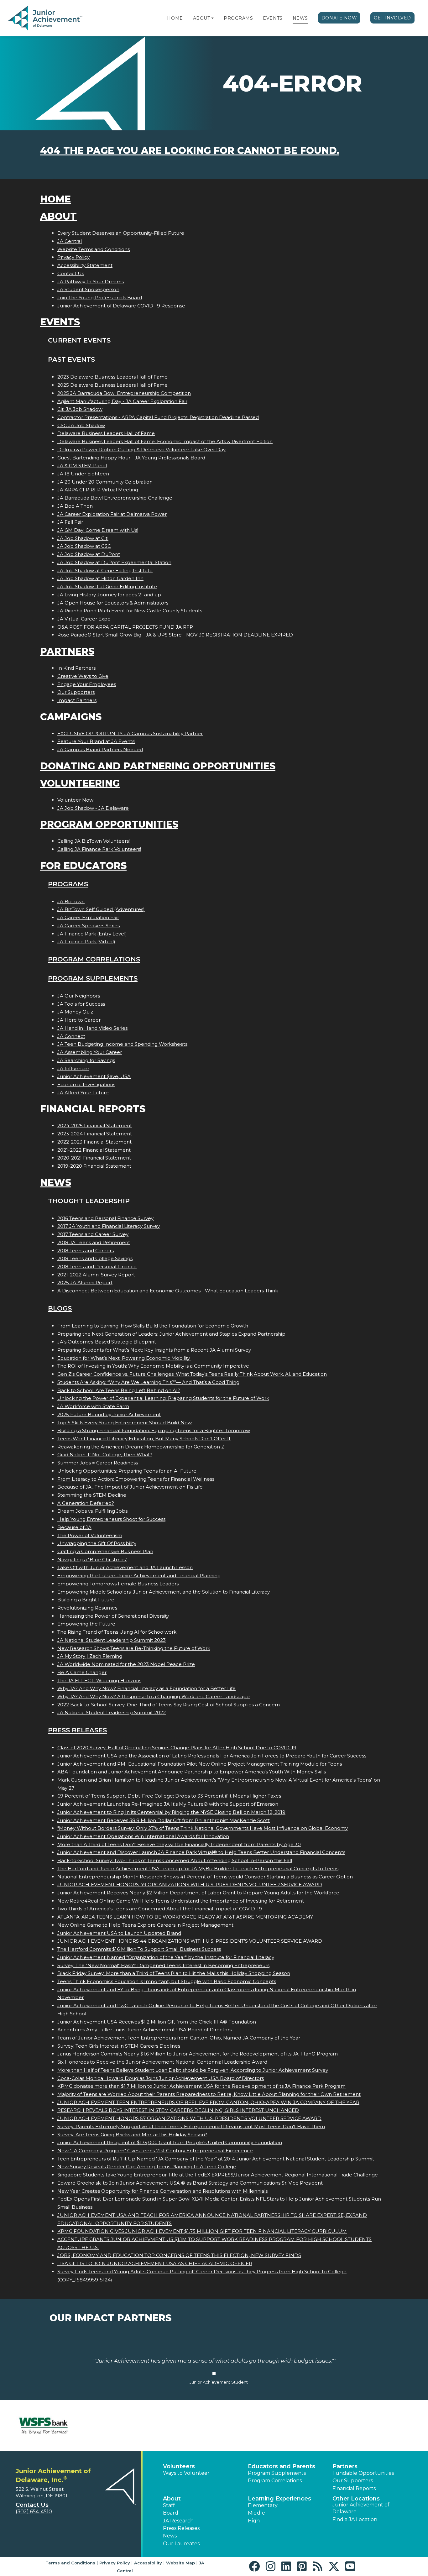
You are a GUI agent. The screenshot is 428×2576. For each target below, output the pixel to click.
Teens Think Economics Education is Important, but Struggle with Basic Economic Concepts (167, 1981)
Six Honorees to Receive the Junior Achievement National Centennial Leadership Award (162, 2062)
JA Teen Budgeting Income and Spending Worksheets (122, 1044)
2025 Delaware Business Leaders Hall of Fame (112, 385)
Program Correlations (94, 959)
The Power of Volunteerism (90, 1535)
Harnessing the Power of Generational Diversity (113, 1616)
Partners (67, 651)
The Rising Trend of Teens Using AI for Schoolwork (117, 1632)
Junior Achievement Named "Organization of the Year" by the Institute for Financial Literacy (166, 1957)
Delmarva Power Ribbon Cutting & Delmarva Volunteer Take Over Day (141, 450)
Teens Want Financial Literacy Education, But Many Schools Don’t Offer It (144, 1439)
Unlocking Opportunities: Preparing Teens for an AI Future (127, 1471)
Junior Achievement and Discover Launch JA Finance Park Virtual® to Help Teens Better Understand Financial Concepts (201, 1852)
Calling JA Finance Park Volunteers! (99, 849)
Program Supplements (93, 978)
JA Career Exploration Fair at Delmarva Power (112, 514)
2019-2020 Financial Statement (94, 1166)
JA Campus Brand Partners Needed (100, 749)
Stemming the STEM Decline (92, 1495)
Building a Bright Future (86, 1600)
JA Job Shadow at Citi (83, 538)
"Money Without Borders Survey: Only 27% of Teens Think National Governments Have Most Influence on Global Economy (203, 1828)
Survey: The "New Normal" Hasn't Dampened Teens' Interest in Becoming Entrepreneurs (163, 1965)
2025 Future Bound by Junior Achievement (109, 1414)
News (300, 18)
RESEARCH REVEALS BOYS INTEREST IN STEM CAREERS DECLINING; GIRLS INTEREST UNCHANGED (178, 2110)
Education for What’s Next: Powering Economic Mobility (124, 1358)
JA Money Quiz (75, 1012)
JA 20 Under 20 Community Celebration (105, 482)
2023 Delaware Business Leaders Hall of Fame (112, 377)
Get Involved (392, 18)
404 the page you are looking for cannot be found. (190, 151)
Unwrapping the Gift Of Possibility (97, 1543)
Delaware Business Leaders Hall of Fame (106, 433)
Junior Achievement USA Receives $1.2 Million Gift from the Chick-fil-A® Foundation (157, 2022)
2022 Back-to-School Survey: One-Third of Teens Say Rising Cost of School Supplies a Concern (169, 1705)
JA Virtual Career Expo (84, 619)
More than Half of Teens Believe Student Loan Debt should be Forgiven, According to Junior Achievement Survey (193, 2070)
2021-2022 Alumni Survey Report (96, 1275)
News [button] (170, 2536)
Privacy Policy (73, 257)
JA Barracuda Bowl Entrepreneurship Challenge (115, 498)
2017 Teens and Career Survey (93, 1234)
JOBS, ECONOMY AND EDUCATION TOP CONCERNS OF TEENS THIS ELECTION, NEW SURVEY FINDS (179, 2255)
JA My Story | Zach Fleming (90, 1656)
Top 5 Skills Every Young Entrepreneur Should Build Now (125, 1423)
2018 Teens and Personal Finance (97, 1267)
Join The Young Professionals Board (100, 298)
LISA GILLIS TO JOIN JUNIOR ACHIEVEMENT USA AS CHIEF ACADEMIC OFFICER (155, 2263)
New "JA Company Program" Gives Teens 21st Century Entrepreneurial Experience (155, 2151)
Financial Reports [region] (354, 2488)
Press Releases (77, 1730)
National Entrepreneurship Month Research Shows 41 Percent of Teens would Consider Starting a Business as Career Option (205, 1877)
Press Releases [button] (181, 2528)
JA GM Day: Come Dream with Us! (98, 530)
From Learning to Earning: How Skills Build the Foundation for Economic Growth (153, 1326)
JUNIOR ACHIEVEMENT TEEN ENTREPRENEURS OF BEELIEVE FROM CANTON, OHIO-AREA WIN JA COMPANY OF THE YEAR (208, 2102)
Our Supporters (76, 692)
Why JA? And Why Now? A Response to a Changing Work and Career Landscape (154, 1696)
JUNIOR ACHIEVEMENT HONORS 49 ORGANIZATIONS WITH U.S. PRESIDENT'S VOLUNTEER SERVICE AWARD (190, 1885)
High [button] (254, 2521)
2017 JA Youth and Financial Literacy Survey (109, 1226)
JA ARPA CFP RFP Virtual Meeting (98, 490)
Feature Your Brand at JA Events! (96, 741)
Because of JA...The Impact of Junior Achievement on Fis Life (130, 1487)
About (202, 18)
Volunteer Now (75, 800)
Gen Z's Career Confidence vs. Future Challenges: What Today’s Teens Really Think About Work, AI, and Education (192, 1374)
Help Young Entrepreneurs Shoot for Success (111, 1519)
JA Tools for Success (81, 1004)
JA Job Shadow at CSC (84, 546)
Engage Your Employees (87, 684)
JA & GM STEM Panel (82, 466)
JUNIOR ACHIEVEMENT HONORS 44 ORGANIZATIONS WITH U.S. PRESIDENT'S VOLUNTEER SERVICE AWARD (190, 1941)
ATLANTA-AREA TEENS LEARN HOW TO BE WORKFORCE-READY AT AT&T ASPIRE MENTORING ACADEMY (185, 1917)
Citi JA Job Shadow (80, 409)
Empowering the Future (86, 1624)
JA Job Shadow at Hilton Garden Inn (100, 578)
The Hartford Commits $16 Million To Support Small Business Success (139, 1949)
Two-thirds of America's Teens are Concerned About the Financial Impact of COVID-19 (160, 1909)
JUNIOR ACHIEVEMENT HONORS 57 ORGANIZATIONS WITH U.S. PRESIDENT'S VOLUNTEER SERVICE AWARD (189, 2118)
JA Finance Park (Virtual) (86, 942)
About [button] (172, 2499)
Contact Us (71, 273)
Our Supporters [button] (353, 2481)
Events (273, 18)
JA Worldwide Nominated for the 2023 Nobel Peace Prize (126, 1664)
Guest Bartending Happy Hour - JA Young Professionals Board (131, 458)
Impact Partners (77, 700)
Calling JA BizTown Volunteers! (94, 841)
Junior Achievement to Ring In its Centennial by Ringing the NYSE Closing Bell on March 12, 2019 (171, 1812)
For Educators (83, 866)
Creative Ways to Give (83, 676)
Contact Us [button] (32, 2505)
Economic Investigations (86, 1084)
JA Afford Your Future (83, 1093)
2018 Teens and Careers (86, 1251)
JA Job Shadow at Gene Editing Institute (105, 571)
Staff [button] (169, 2505)
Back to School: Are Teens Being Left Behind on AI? (119, 1390)
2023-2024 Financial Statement (95, 1134)
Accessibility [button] (148, 2563)
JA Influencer (73, 1068)
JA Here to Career (79, 1020)
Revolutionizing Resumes (87, 1608)
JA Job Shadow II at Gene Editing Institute (107, 586)
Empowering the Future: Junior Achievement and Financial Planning (139, 1576)
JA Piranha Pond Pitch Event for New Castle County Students (130, 611)
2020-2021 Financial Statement (94, 1158)
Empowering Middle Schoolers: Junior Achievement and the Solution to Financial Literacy (164, 1592)
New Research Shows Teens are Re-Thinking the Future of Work (134, 1648)
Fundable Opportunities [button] (363, 2473)
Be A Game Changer (82, 1672)
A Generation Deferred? (86, 1503)
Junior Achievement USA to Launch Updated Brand (119, 1933)
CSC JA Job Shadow (81, 425)
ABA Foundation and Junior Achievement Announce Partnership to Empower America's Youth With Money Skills (192, 1772)
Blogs (60, 1308)
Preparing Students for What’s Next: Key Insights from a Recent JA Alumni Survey (155, 1350)
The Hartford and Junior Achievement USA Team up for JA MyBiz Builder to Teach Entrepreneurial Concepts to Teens (198, 1869)
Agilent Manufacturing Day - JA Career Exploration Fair (122, 401)
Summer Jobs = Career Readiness (98, 1463)
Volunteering (80, 783)
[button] (212, 18)
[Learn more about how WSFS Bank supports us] (44, 2426)
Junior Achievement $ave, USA (94, 1076)
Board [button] (171, 2513)
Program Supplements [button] (277, 2473)
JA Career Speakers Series (89, 926)
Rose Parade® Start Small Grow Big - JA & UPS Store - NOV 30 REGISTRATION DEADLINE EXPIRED (175, 635)
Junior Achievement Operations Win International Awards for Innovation (143, 1836)
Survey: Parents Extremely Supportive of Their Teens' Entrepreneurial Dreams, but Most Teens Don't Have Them (191, 2126)
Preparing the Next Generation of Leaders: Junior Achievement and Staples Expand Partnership (171, 1334)
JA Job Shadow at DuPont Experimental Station (114, 562)
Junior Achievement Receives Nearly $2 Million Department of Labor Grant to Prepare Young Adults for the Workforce (198, 1893)
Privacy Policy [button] (115, 2563)
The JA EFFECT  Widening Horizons (99, 1681)
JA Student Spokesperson (88, 289)
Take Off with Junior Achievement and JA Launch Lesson (125, 1567)
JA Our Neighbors (79, 996)
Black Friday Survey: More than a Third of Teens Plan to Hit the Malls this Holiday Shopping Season (174, 1973)
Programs (238, 18)
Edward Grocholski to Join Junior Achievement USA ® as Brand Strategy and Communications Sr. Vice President (190, 2183)
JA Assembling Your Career (90, 1052)
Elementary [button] (263, 2505)
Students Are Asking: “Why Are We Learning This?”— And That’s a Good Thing (148, 1382)
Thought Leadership (89, 1201)
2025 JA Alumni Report (85, 1283)
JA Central (70, 241)
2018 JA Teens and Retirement (94, 1242)
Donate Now (339, 18)
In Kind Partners (76, 668)
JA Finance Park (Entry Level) (92, 934)
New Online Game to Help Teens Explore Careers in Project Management (145, 1925)
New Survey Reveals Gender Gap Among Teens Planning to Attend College (147, 2167)
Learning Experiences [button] (279, 2499)
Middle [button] (256, 2513)
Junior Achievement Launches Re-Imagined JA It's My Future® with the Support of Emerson (168, 1804)
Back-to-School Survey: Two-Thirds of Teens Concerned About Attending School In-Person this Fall (175, 1860)
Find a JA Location (355, 2519)
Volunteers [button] (179, 2466)
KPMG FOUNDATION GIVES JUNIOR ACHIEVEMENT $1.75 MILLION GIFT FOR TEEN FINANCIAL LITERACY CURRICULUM (202, 2231)
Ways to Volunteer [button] (186, 2473)
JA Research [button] (178, 2521)
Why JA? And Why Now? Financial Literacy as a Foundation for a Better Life (146, 1688)
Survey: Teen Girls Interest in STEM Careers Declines (119, 2046)
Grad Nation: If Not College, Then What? (105, 1455)
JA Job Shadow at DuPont (89, 554)
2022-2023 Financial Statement (94, 1142)
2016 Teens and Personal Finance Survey (105, 1218)
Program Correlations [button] (275, 2481)
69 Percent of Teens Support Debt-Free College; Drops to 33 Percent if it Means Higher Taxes (169, 1796)
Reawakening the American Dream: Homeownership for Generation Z (141, 1447)
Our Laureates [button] (181, 2544)
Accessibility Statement (85, 265)
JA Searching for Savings (86, 1060)
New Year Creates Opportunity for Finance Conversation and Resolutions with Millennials (162, 2191)
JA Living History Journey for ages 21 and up (109, 595)
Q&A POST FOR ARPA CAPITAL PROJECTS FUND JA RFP (125, 627)
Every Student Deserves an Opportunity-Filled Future (121, 233)
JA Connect (71, 1036)
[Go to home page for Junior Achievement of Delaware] (46, 18)
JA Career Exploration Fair (88, 917)
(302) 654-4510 (34, 2512)
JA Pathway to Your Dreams (91, 282)
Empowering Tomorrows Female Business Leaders (118, 1584)
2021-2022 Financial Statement (94, 1150)
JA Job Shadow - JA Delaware (93, 808)
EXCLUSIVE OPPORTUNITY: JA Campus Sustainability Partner (130, 733)
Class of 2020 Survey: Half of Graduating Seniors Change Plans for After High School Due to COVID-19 (177, 1748)
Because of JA (74, 1527)
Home (175, 18)
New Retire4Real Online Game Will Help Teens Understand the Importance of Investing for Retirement (181, 1901)
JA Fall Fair (70, 522)
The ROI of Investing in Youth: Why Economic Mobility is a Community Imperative (153, 1366)
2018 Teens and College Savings (95, 1258)
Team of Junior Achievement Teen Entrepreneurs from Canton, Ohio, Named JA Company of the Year (179, 2038)
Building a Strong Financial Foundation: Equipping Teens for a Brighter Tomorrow (154, 1430)
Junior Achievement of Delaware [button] (361, 2508)
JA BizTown (71, 901)
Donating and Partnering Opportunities (158, 766)
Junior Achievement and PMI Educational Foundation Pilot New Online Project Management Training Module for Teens (200, 1764)
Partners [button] (345, 2466)
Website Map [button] (180, 2563)
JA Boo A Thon (75, 506)
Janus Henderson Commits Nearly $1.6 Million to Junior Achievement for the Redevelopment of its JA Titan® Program (198, 2054)
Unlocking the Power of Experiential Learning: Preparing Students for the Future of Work (163, 1398)
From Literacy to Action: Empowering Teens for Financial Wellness (136, 1479)
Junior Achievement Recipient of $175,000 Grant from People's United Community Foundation (170, 2142)
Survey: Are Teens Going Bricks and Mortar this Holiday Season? (132, 2135)
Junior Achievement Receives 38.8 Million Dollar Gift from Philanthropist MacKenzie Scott (164, 1820)
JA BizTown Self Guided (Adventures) (101, 909)
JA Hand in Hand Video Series (92, 1028)
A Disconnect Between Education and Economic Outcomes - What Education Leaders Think (168, 1291)
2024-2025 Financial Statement (95, 1126)
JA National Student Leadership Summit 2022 (112, 1712)
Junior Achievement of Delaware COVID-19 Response (121, 306)
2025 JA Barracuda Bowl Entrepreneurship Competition (124, 393)
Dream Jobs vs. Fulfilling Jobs (92, 1511)
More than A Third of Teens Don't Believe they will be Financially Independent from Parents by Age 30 (179, 1844)
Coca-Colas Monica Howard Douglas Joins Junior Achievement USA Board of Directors (161, 2078)
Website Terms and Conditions (94, 249)
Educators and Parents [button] (282, 2466)
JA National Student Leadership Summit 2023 (112, 1640)
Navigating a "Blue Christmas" (92, 1560)
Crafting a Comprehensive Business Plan (105, 1551)
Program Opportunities (109, 824)
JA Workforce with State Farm (93, 1406)
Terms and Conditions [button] (70, 2563)
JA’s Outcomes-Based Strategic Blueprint (107, 1342)
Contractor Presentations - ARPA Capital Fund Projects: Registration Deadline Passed (158, 417)
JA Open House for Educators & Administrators (113, 603)
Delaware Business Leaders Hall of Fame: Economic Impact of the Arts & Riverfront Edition (165, 441)
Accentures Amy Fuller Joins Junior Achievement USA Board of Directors (144, 2030)
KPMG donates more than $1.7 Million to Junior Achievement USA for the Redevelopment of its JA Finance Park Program (201, 2086)
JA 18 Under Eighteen (83, 474)
